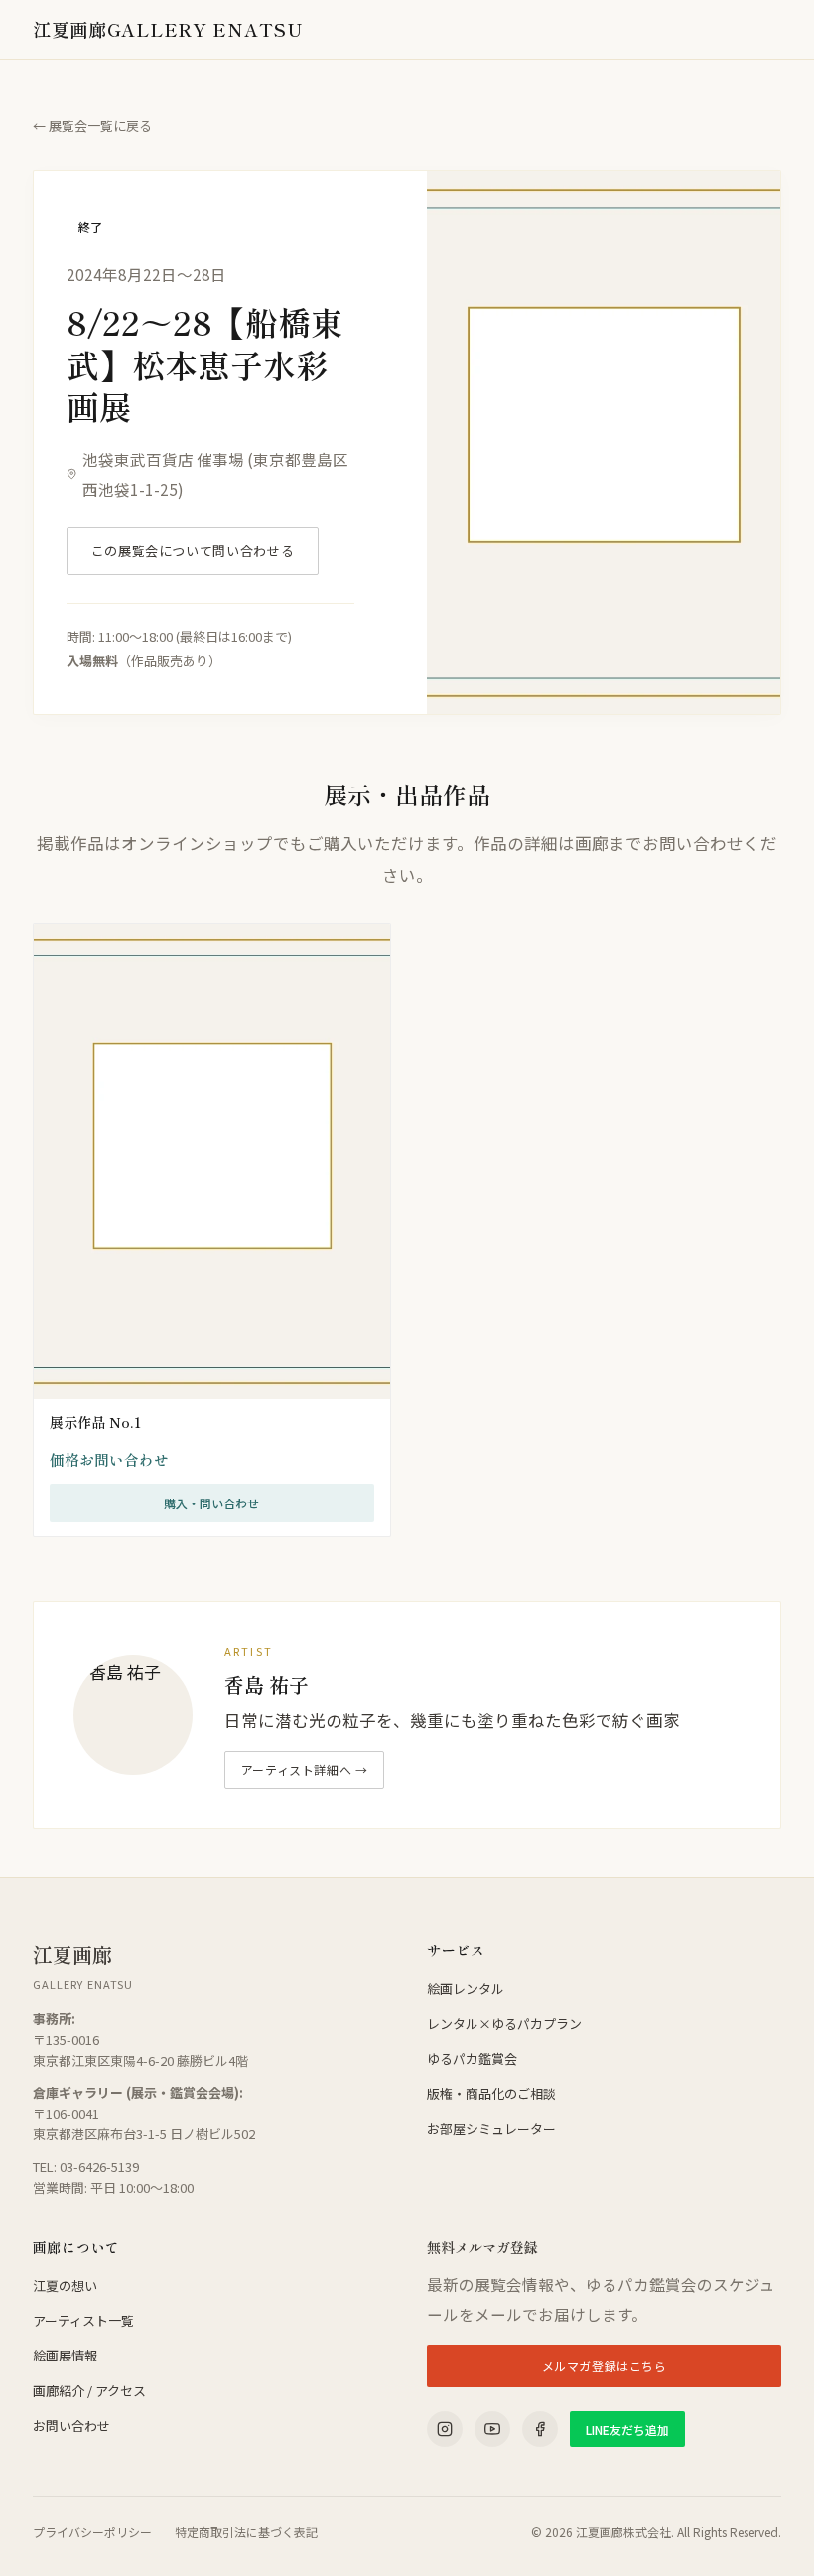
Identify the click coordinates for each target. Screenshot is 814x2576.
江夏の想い (65, 2286)
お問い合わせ (71, 2426)
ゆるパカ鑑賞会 (472, 2058)
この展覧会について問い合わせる (193, 551)
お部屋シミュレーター (491, 2129)
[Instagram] (445, 2429)
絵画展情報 (65, 2355)
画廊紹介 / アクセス (89, 2391)
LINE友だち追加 (627, 2430)
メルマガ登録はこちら (605, 2366)
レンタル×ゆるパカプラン (504, 2023)
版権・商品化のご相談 (491, 2094)
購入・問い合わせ (211, 1503)
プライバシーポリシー (92, 2532)
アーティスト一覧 (83, 2320)
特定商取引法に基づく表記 (246, 2532)
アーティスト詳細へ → (305, 1769)
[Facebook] (540, 2429)
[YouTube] (492, 2429)
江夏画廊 (168, 29)
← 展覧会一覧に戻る (92, 126)
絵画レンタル (466, 1989)
